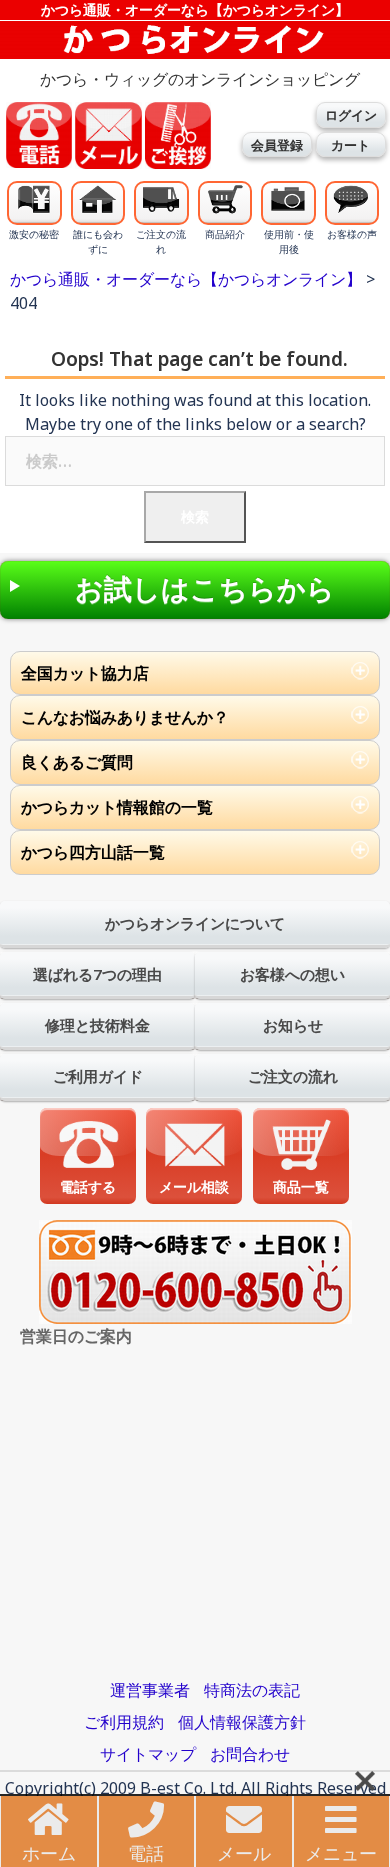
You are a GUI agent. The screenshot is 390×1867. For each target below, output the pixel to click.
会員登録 (277, 145)
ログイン (351, 115)
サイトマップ (148, 1754)
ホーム (49, 1853)
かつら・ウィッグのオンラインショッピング (200, 79)
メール (244, 1853)
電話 (146, 1853)
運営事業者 (150, 1690)
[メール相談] (194, 1155)
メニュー (341, 1853)
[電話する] (88, 1155)
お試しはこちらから (205, 589)
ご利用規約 (124, 1722)
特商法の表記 (252, 1690)
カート (350, 145)
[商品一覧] (300, 1155)
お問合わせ (250, 1754)
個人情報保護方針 (242, 1722)
